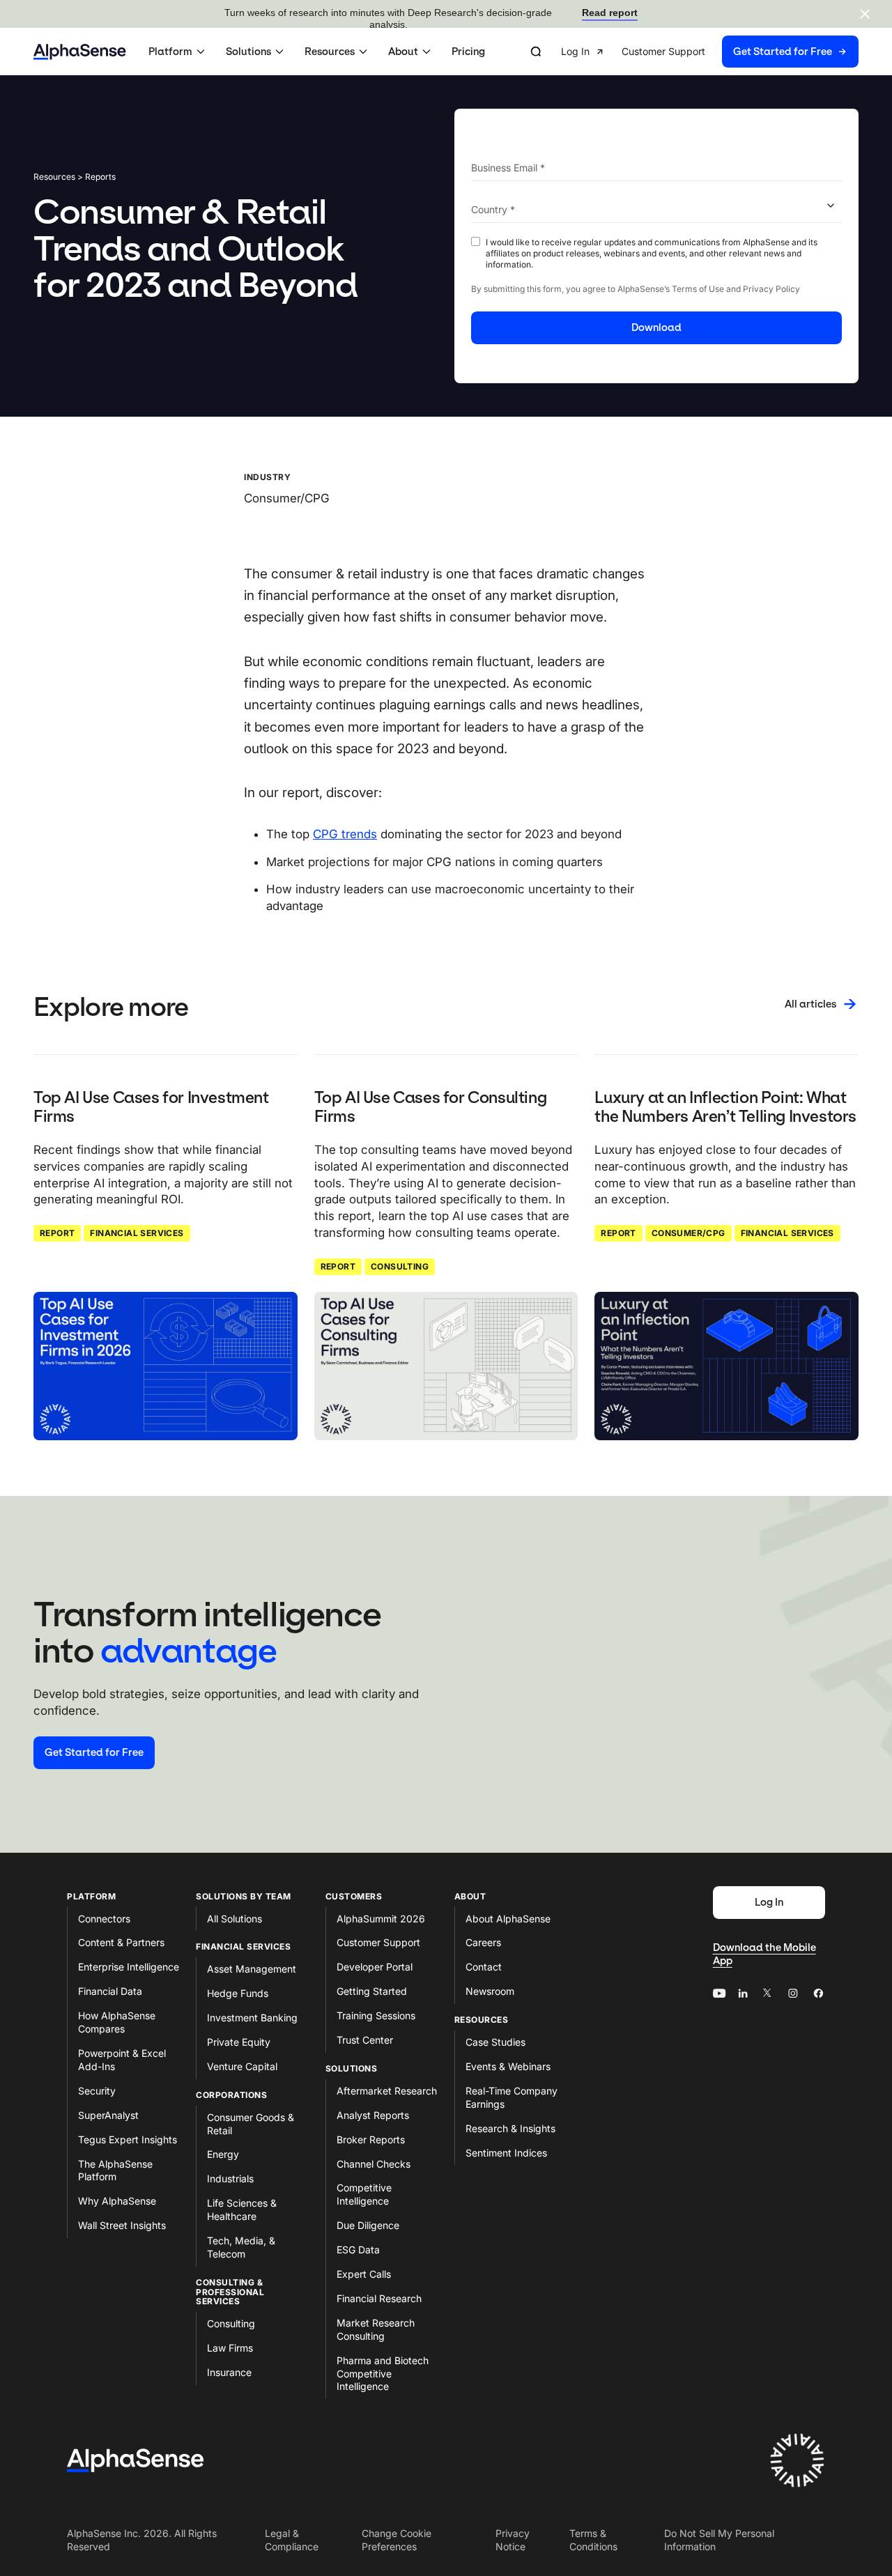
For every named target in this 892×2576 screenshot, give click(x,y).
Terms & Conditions (593, 2540)
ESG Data (358, 2250)
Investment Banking (252, 2018)
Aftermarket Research (387, 2091)
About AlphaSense (508, 1919)
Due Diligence (368, 2225)
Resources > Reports (75, 177)
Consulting (400, 1266)
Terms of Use (698, 289)
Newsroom (490, 1991)
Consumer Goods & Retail (251, 2124)
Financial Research (379, 2298)
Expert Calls (364, 2274)
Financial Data (110, 1991)
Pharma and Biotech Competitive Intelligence (383, 2374)
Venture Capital (242, 2066)
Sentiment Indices (506, 2153)
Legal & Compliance (292, 2540)
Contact (484, 1967)
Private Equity (239, 2042)
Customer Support (378, 1942)
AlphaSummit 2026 (381, 1919)
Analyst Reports (373, 2115)
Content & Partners (121, 1942)
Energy (223, 2154)
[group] (710, 52)
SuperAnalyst (108, 2115)
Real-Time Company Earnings (512, 2097)
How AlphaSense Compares (117, 2022)
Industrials (230, 2178)
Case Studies (495, 2042)
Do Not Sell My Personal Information (719, 2540)
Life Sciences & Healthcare (242, 2209)
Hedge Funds (238, 1993)
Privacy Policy (771, 289)
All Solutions (234, 1919)
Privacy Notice (513, 2540)
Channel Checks (374, 2164)
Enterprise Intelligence (129, 1967)
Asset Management (252, 1969)
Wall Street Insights (122, 2225)
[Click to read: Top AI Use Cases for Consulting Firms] (446, 1366)
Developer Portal (375, 1967)
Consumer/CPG (689, 1233)
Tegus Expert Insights (128, 2139)
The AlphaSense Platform (115, 2170)
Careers (483, 1942)
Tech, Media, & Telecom (241, 2247)
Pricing (468, 52)
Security (97, 2091)
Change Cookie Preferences (397, 2540)
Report (57, 1233)
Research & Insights (510, 2128)
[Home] (80, 52)
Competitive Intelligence (364, 2194)
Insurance (229, 2372)
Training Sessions (376, 2015)
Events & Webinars (508, 2066)
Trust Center (365, 2040)
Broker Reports (371, 2139)
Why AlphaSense (117, 2201)
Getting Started (372, 1991)
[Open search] (536, 52)
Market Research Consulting (376, 2329)
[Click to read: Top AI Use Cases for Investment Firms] (166, 1366)
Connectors (104, 1919)
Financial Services (137, 1233)
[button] (179, 52)
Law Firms (230, 2348)
